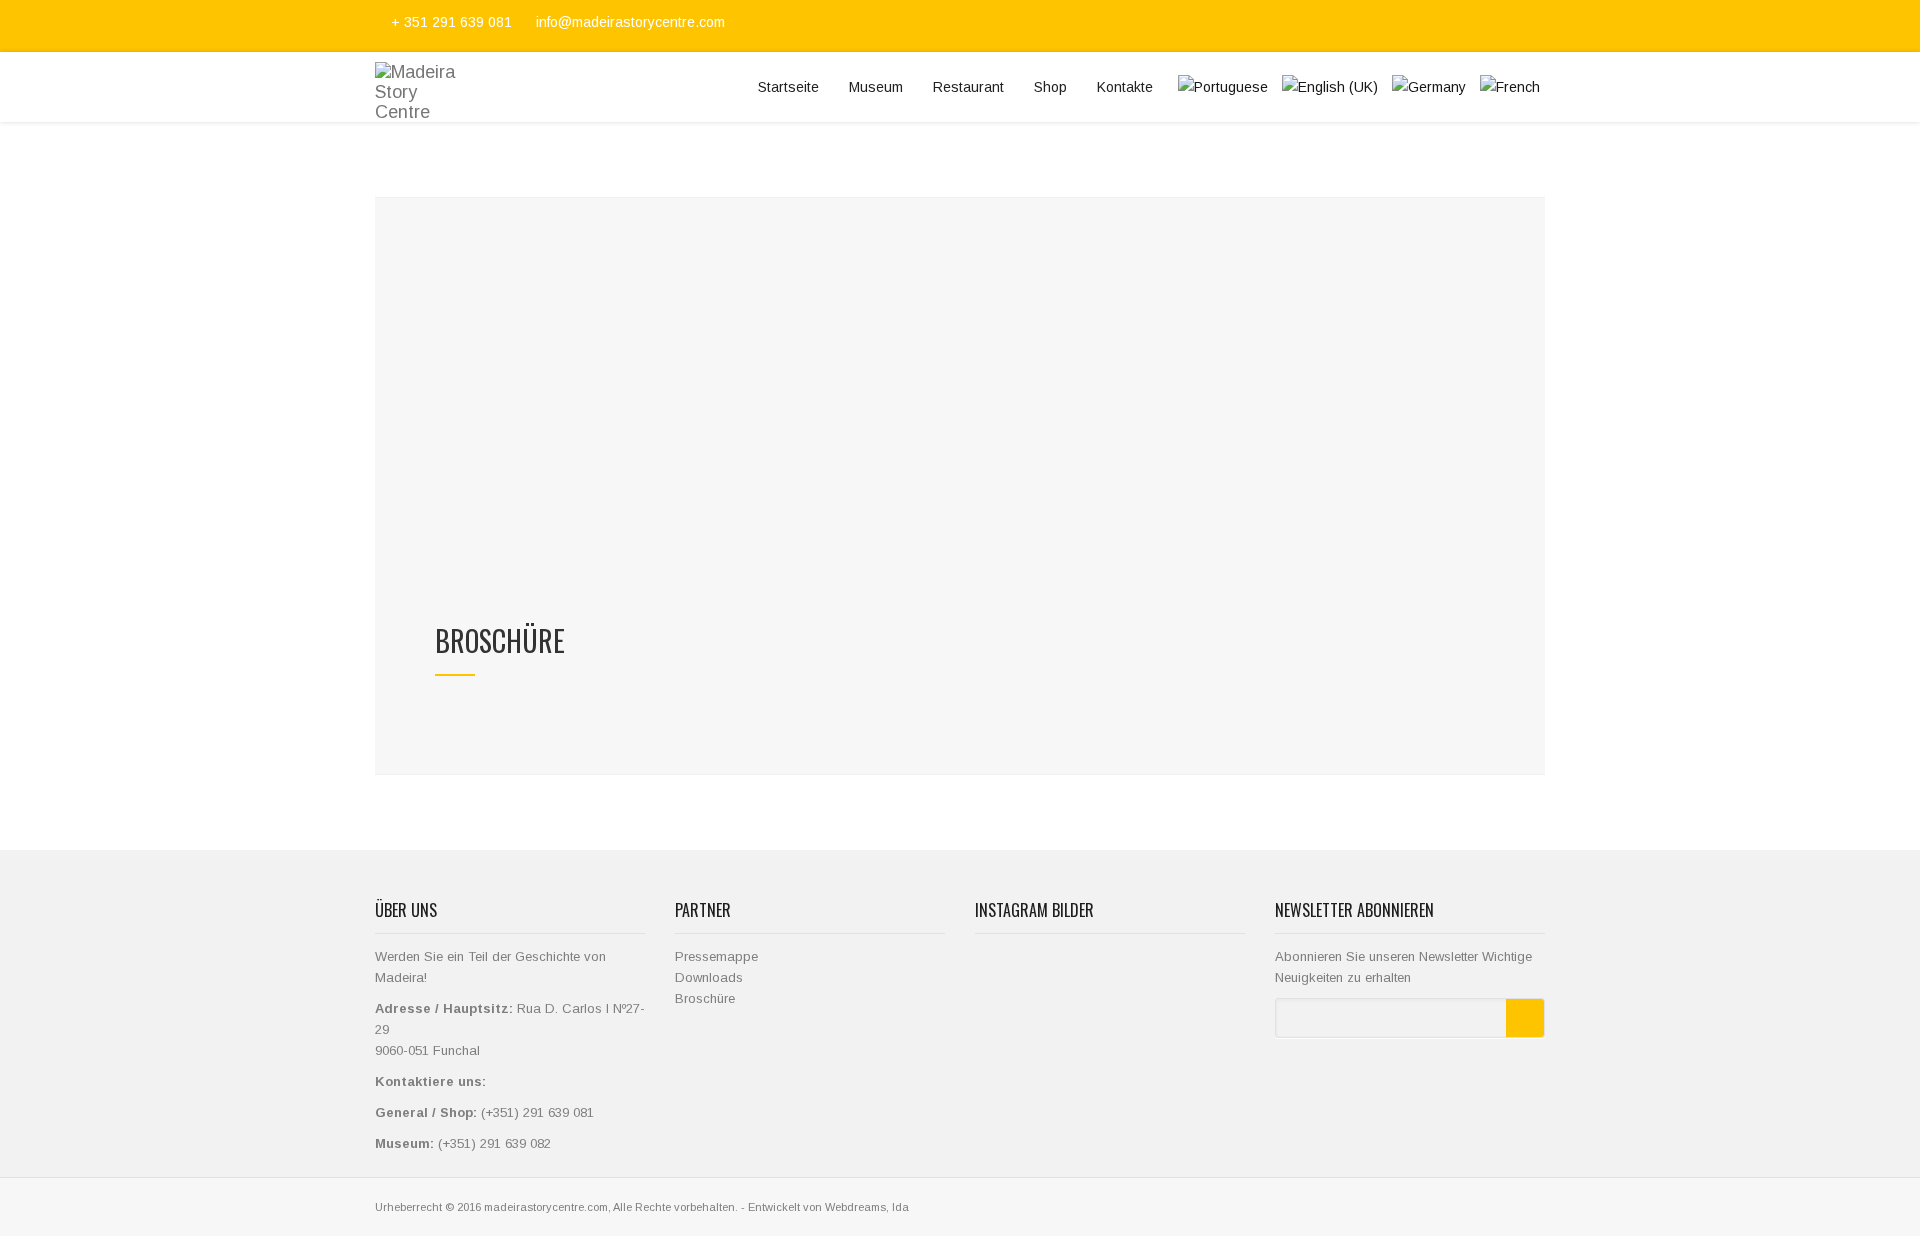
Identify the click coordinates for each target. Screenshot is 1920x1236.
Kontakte (1125, 87)
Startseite (788, 87)
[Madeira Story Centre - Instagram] (1514, 26)
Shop (1050, 87)
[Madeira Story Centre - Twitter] (1490, 26)
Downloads (709, 977)
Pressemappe (716, 956)
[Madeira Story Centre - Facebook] (1466, 26)
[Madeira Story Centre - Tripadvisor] (1535, 26)
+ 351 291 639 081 (451, 22)
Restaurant (968, 87)
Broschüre (705, 998)
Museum (876, 87)
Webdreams (855, 1207)
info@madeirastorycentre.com (628, 22)
